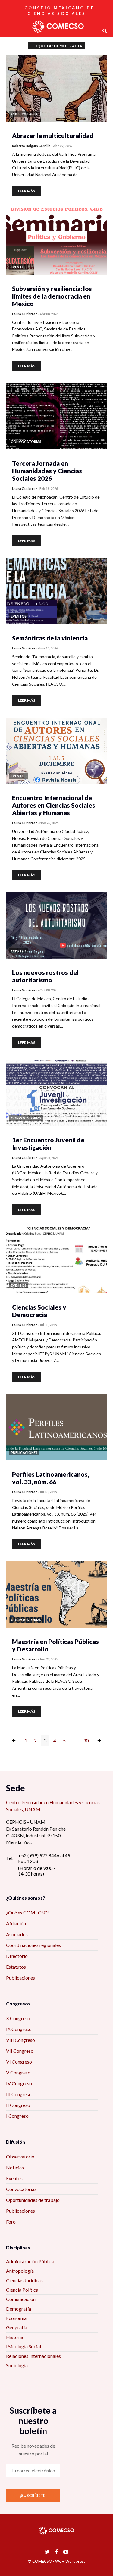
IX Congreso (19, 2029)
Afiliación (16, 1923)
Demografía (19, 2309)
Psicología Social (24, 2346)
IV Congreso (19, 2083)
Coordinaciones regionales (33, 1945)
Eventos (14, 2178)
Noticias (15, 2167)
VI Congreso (19, 2062)
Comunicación (21, 2299)
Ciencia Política (22, 2290)
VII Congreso (20, 2051)
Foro (11, 2222)
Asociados (17, 1934)
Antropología (20, 2271)
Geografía (17, 2327)
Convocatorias (21, 2189)
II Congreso (18, 2105)
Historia (15, 2337)
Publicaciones (20, 1978)
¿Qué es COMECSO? (28, 1912)
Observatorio (20, 2157)
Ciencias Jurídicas (24, 2280)
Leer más (27, 191)
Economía (16, 2318)
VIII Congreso (20, 2040)
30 (86, 1740)
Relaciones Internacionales (33, 2356)
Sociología (17, 2365)
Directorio (17, 1956)
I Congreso (17, 2116)
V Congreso (18, 2072)
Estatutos (16, 1967)
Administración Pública (30, 2261)
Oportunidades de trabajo (33, 2200)
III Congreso (19, 2094)
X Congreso (18, 2018)
